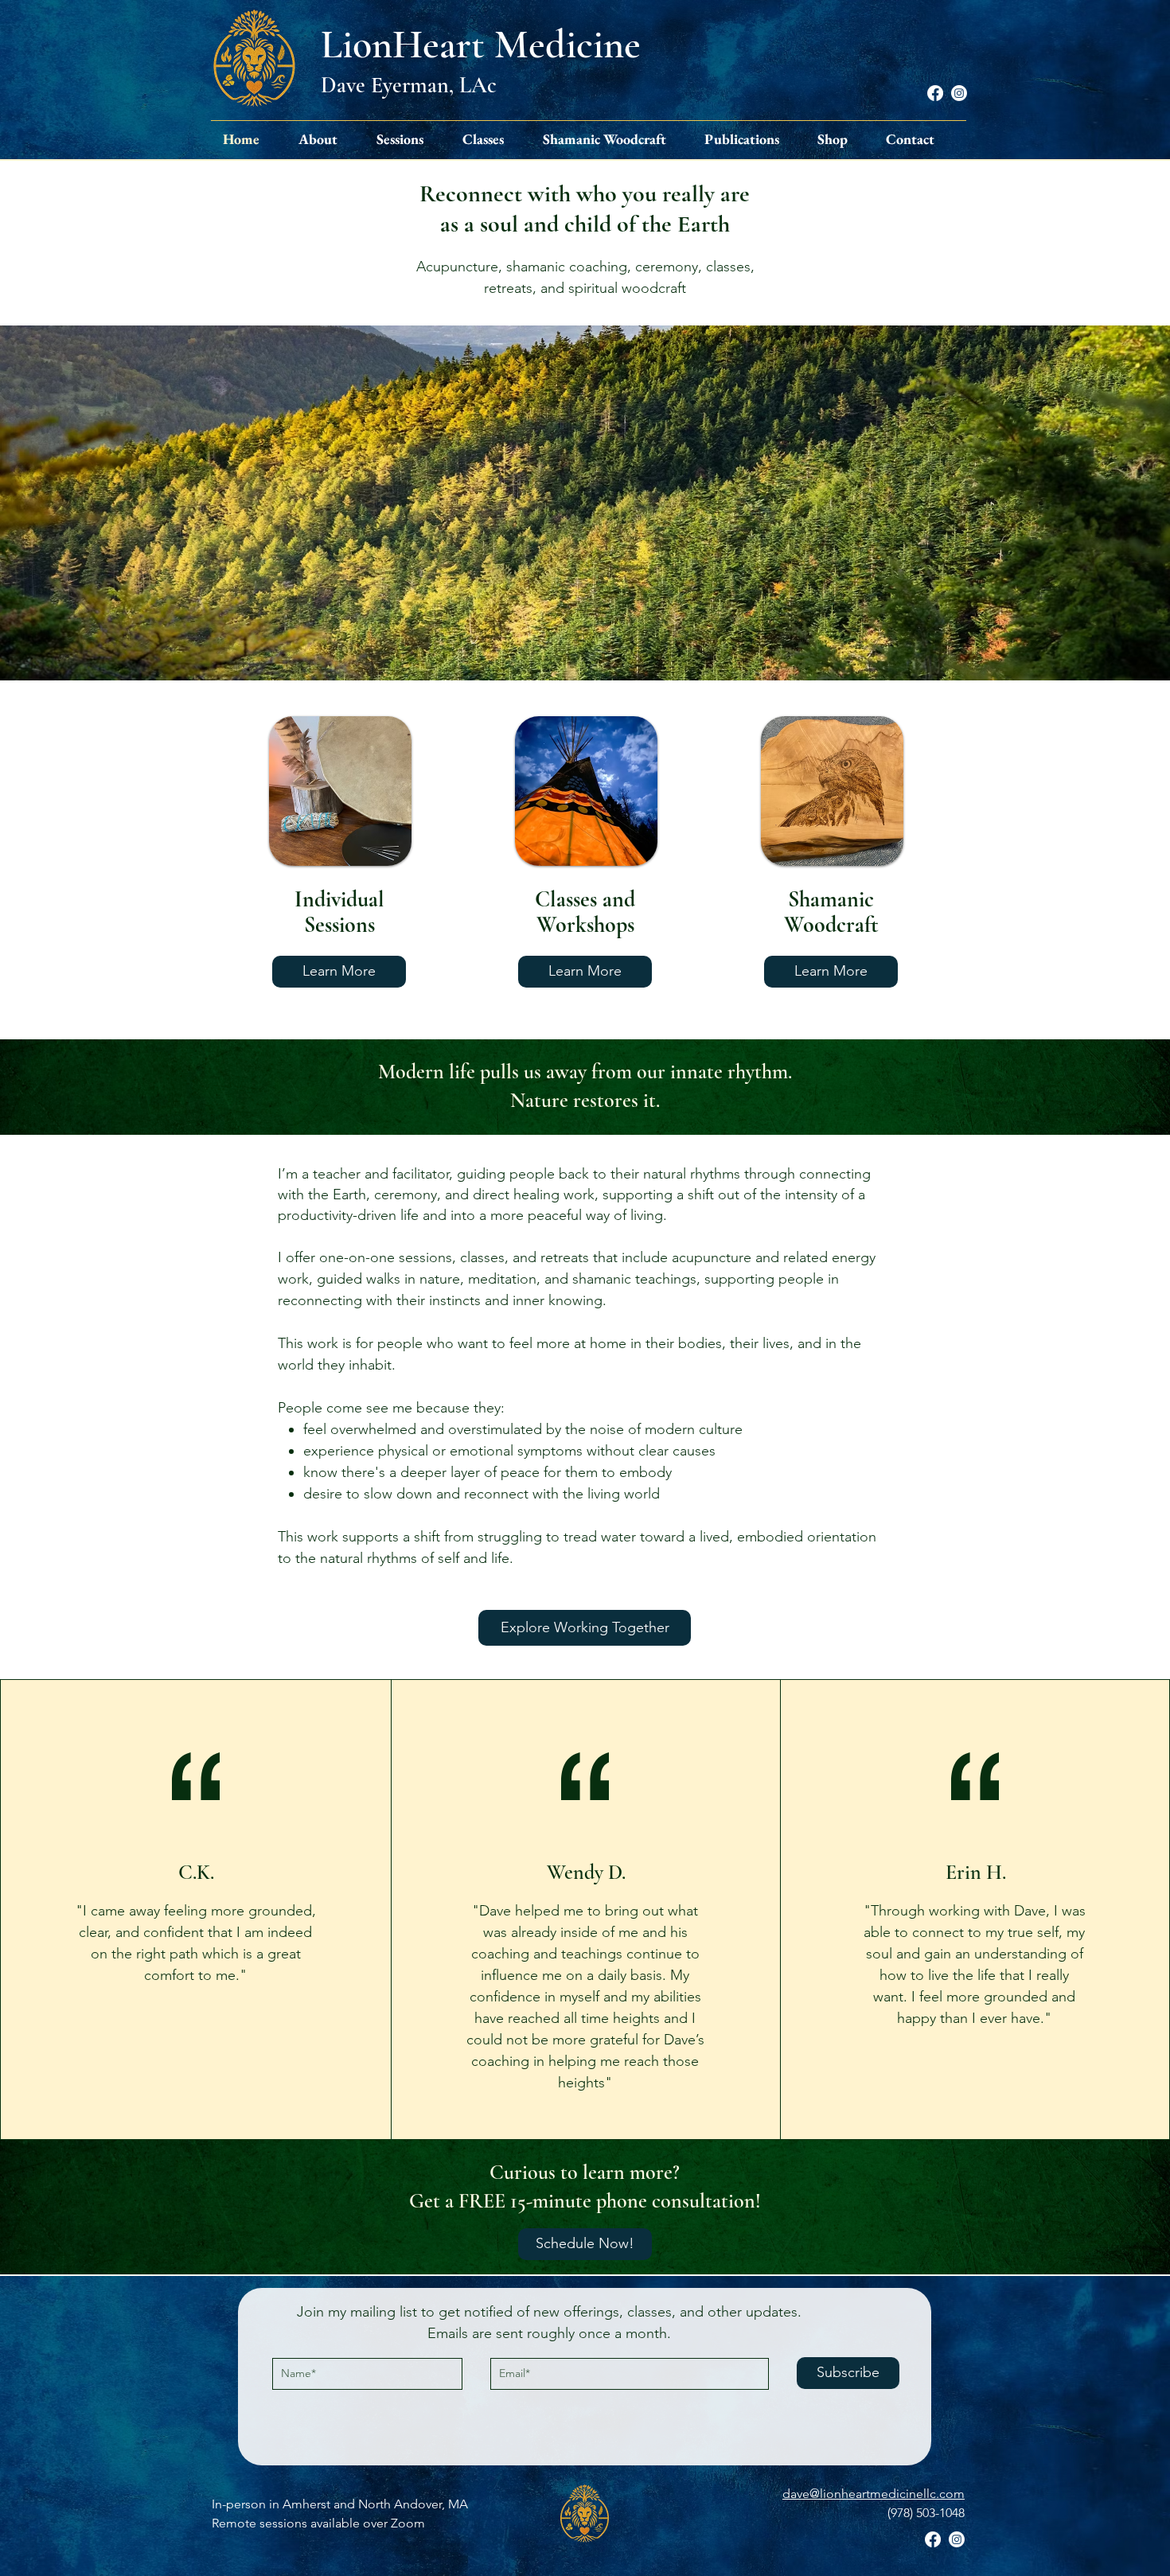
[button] (325, 139)
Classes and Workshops (585, 912)
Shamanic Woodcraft (831, 912)
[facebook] (935, 93)
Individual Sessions (339, 912)
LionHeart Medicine (481, 45)
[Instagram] (959, 93)
